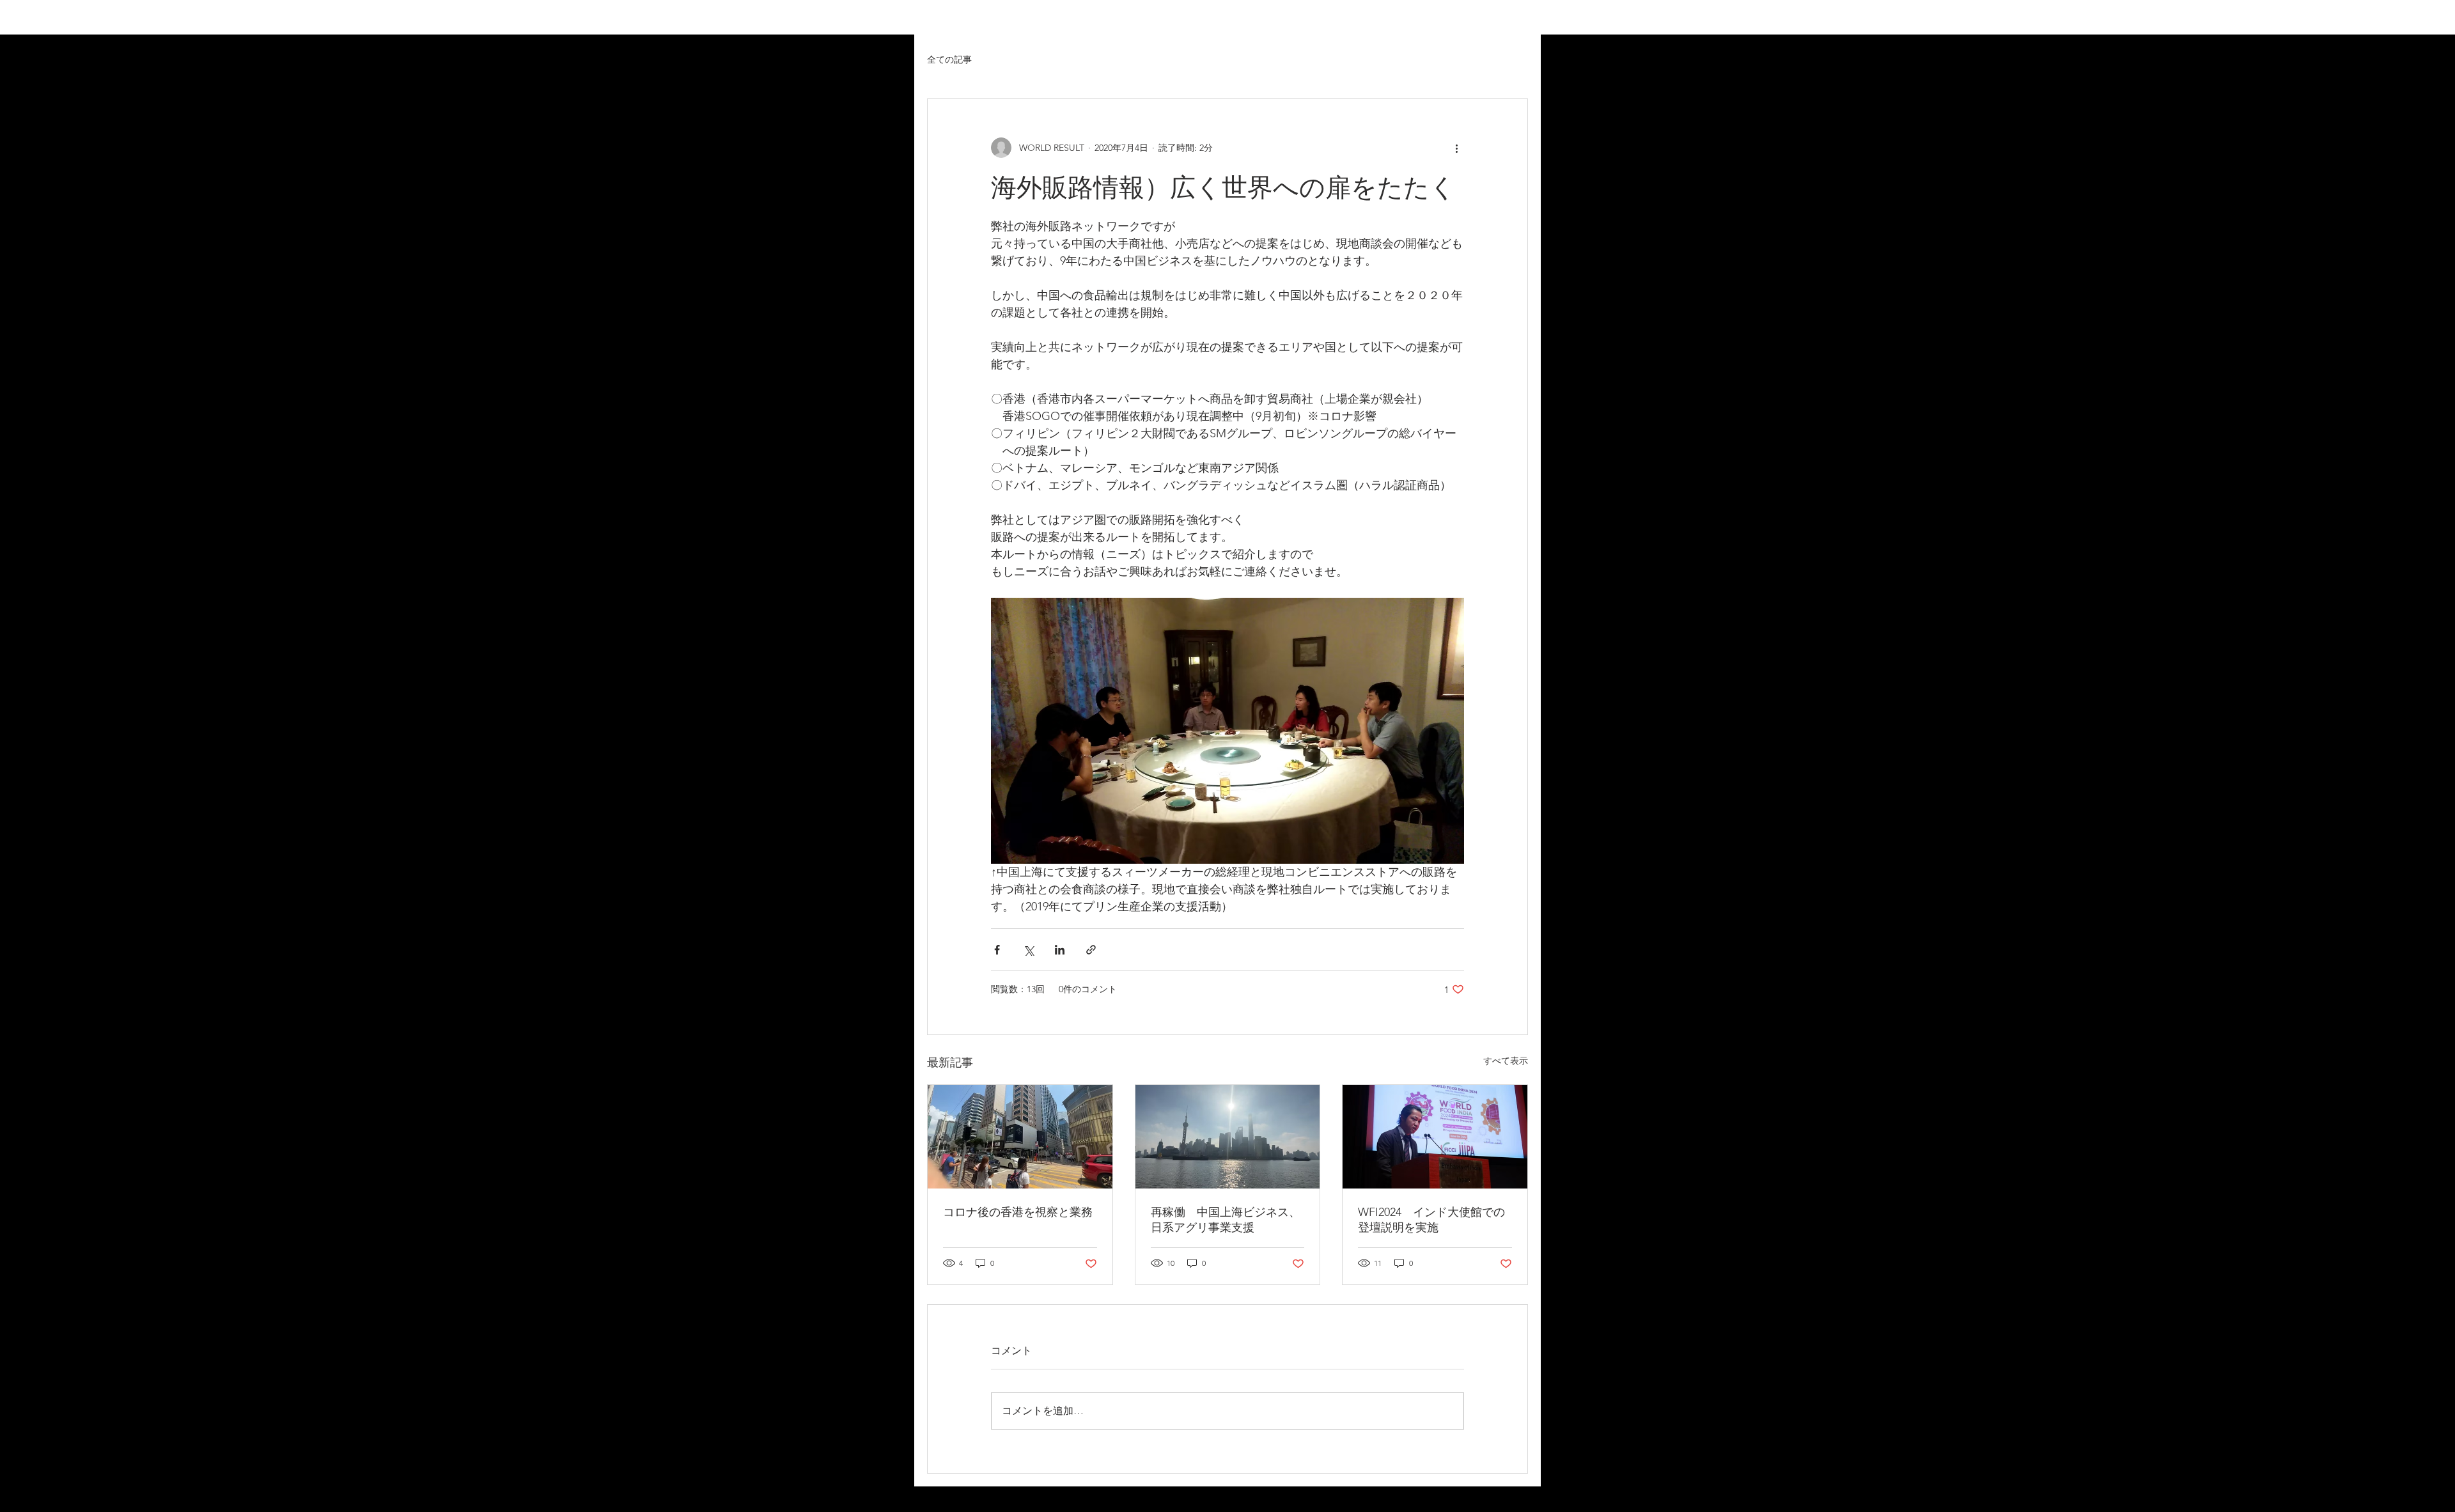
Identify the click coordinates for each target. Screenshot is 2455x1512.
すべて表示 (1506, 1061)
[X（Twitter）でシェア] (1028, 950)
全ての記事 (949, 59)
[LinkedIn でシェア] (1060, 950)
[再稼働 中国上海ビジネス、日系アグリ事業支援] (1228, 1137)
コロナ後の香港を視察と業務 (1018, 1212)
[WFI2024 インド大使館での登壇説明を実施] (1435, 1137)
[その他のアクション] (1456, 148)
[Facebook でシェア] (997, 950)
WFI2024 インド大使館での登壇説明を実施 (1431, 1220)
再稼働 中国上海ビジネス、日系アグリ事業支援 (1226, 1220)
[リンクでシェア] (1091, 950)
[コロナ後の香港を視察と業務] (1020, 1137)
